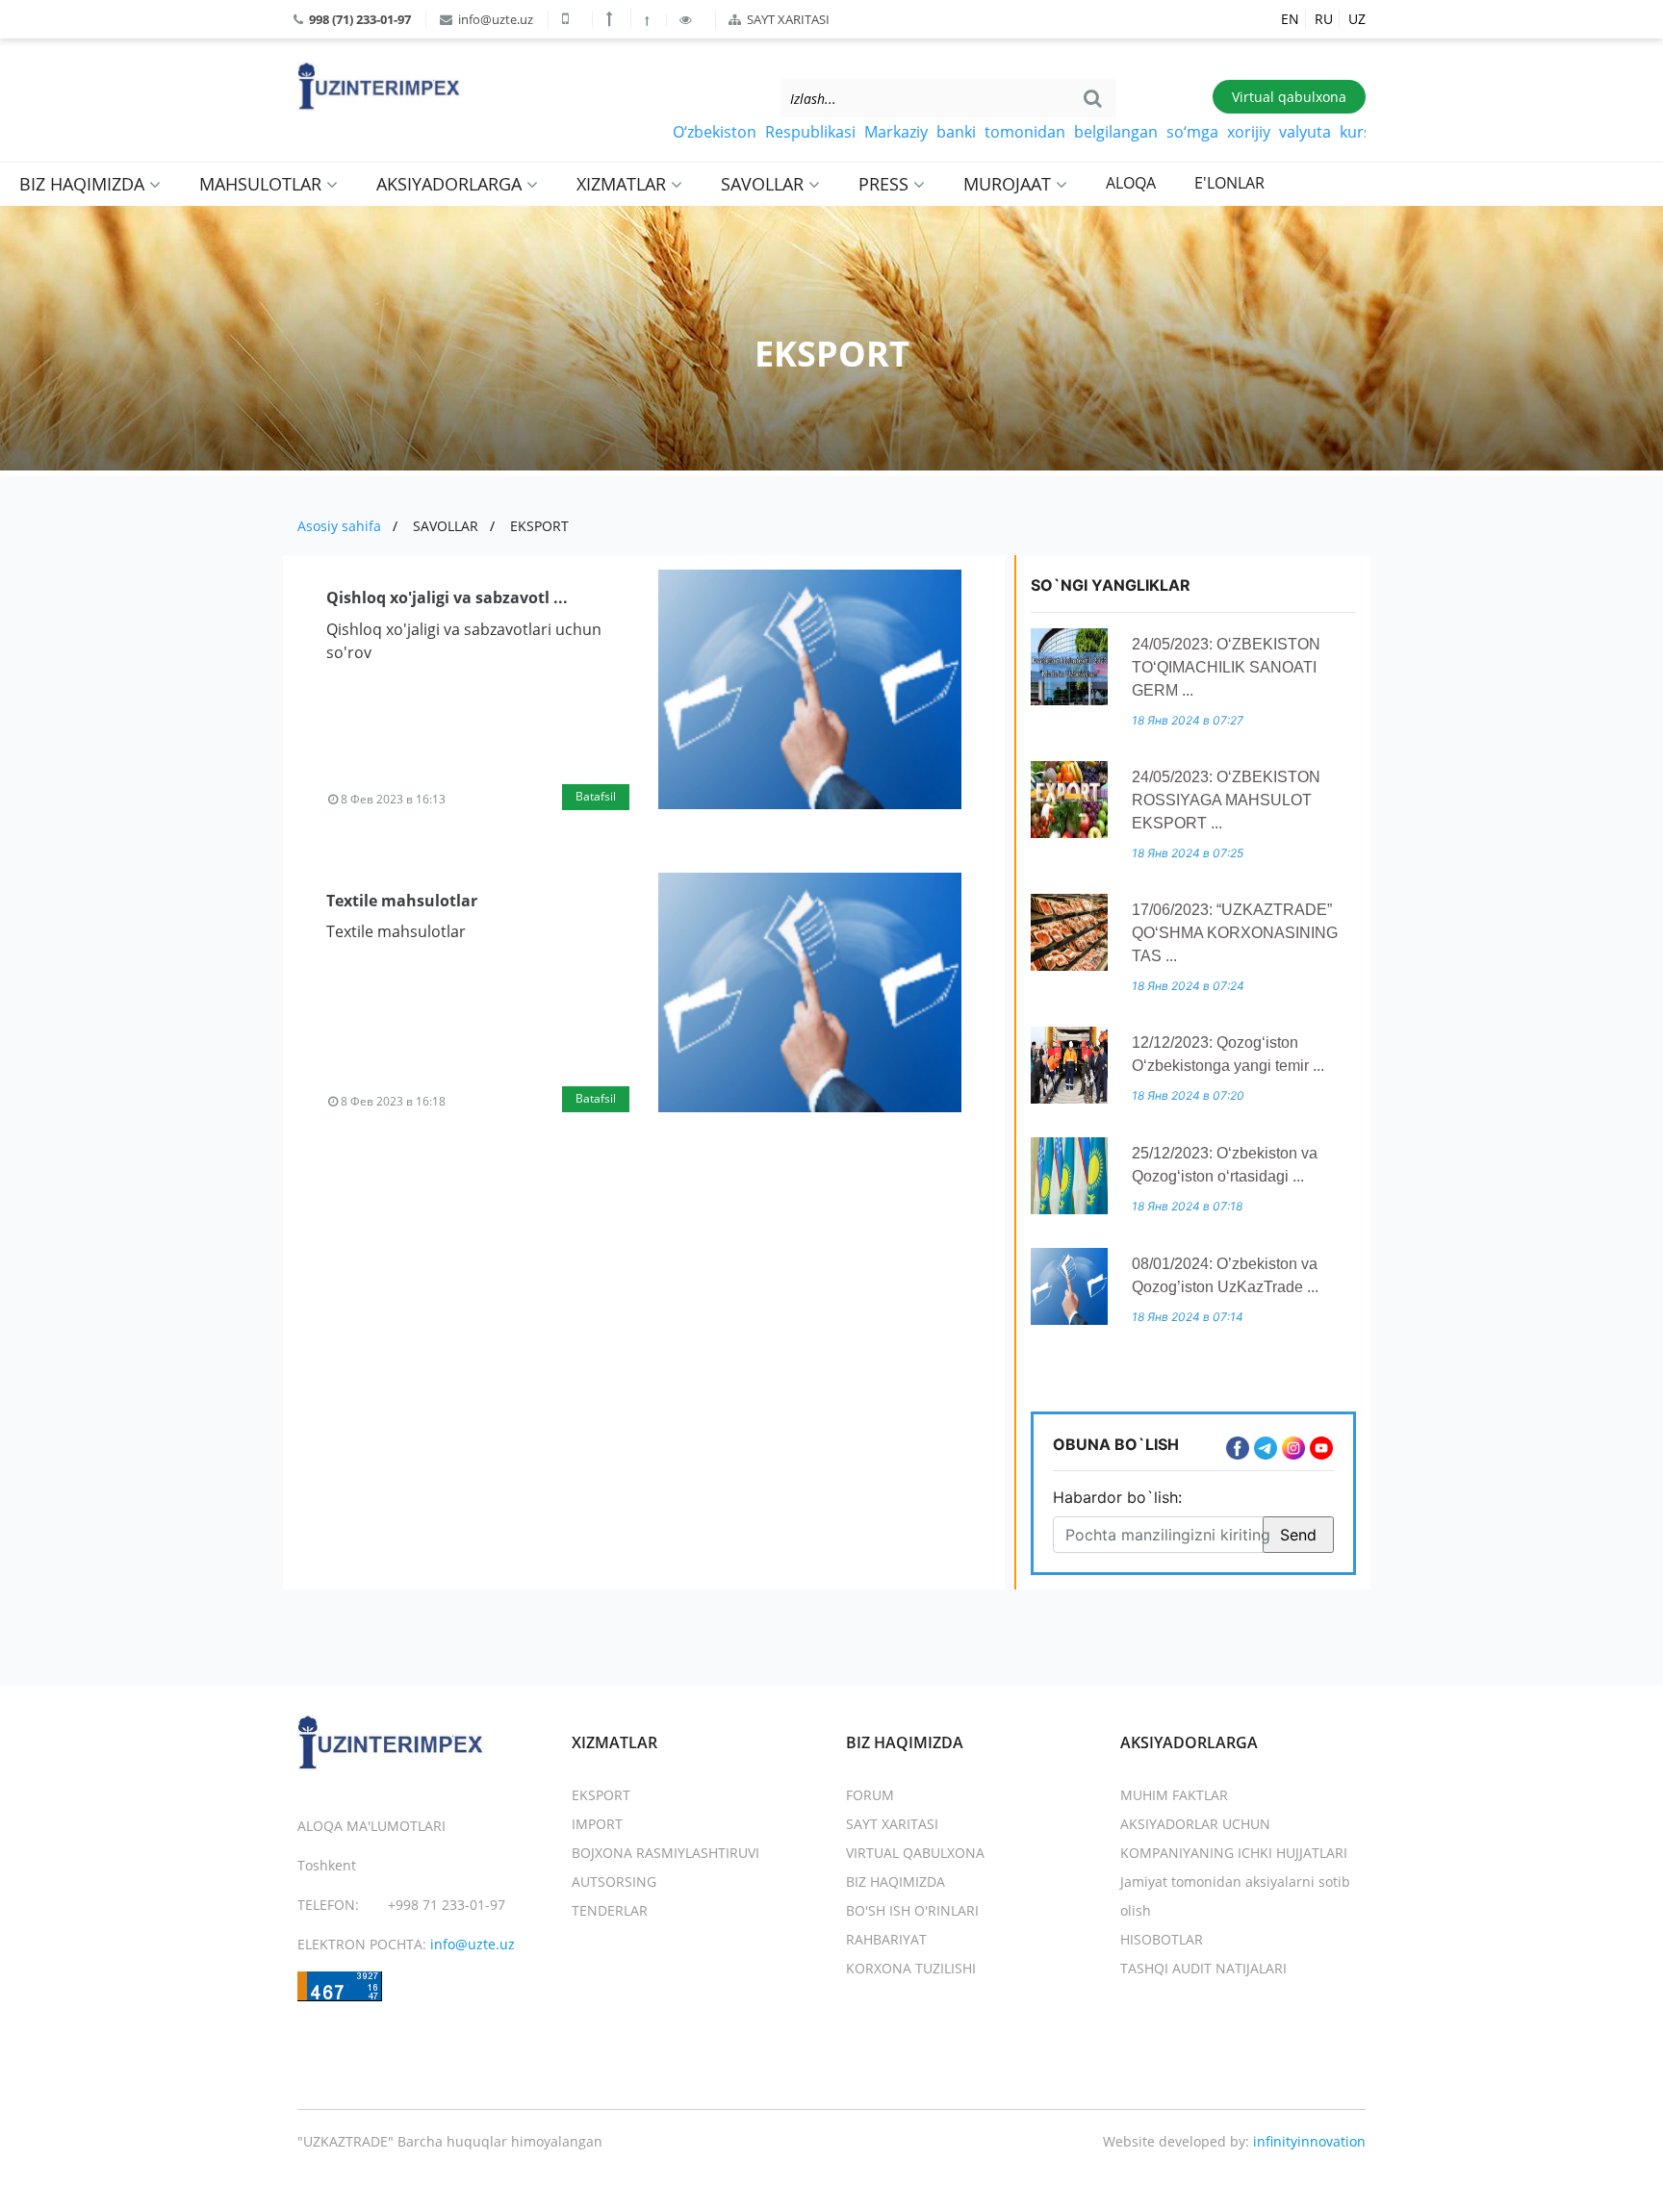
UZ (1357, 19)
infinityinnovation (1309, 2141)
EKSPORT (539, 526)
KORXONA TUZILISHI (911, 1968)
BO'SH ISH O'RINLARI (912, 1910)
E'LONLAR (1229, 183)
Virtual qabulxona (1289, 97)
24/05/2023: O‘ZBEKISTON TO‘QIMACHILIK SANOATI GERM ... (1226, 667)
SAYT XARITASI (787, 19)
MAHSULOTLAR (263, 184)
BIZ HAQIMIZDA (84, 184)
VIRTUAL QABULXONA (915, 1853)
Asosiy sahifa (339, 526)
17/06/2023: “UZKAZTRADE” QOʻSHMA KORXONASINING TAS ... (1235, 933)
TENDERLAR (610, 1910)
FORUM (870, 1795)
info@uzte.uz (494, 19)
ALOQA (1131, 183)
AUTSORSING (614, 1881)
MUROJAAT (1010, 184)
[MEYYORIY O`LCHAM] (649, 20)
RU (1324, 19)
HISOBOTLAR (1162, 1939)
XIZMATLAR (624, 184)
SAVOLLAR (765, 184)
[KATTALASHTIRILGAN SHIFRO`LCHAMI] (612, 18)
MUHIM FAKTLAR (1174, 1795)
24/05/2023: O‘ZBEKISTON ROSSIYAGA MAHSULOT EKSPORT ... (1226, 800)
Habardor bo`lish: (1117, 1497)
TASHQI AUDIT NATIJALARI (1203, 1968)
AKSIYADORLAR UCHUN (1195, 1824)
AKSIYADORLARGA (451, 184)
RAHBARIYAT (886, 1939)
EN (1290, 19)
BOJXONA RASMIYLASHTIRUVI (665, 1853)
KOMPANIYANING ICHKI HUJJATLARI (1234, 1853)
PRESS (886, 184)
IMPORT (597, 1824)
